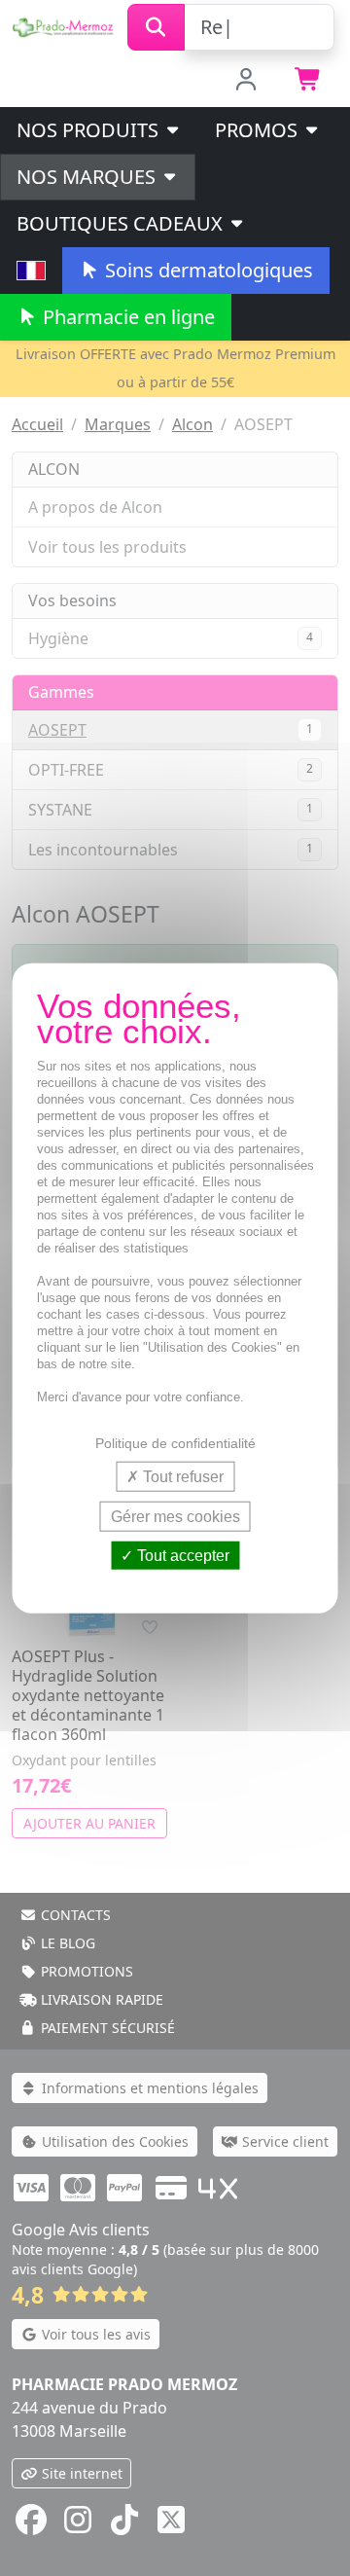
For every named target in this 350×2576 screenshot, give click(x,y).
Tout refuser (181, 1476)
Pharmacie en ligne (126, 317)
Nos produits (90, 130)
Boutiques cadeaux (122, 223)
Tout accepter (181, 1556)
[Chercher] (156, 27)
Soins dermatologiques (207, 270)
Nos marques (88, 177)
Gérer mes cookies (175, 1516)
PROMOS (259, 130)
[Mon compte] (246, 81)
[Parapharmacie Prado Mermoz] (64, 25)
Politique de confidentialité (175, 1442)
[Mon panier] (309, 81)
